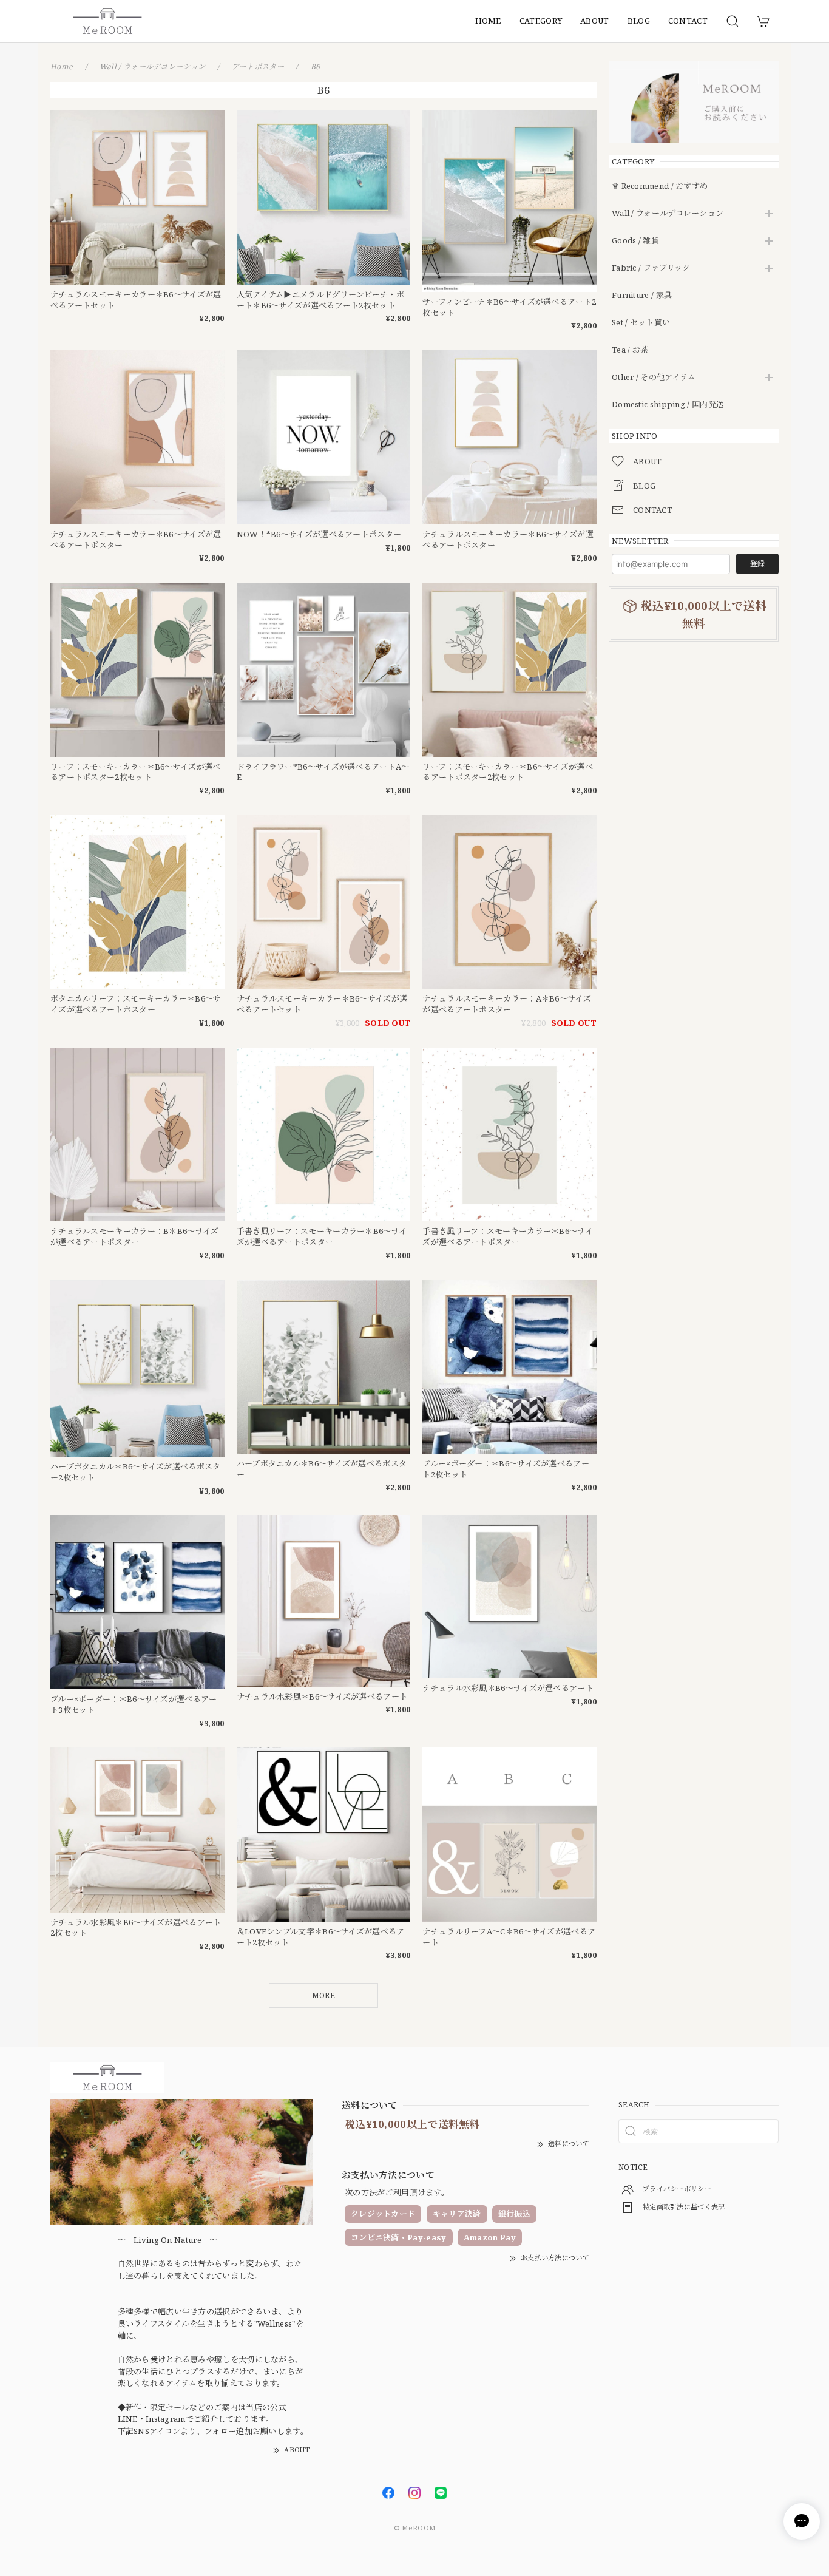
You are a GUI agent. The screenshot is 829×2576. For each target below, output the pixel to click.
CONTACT (688, 21)
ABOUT (595, 21)
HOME (488, 21)
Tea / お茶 (630, 350)
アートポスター (258, 66)
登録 (757, 564)
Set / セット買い (641, 323)
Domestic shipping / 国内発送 (668, 405)
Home (62, 66)
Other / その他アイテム (654, 378)
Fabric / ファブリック (651, 268)
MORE (323, 1995)
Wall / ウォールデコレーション (668, 214)
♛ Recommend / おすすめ (660, 186)
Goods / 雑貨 (635, 241)
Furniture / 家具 (642, 296)
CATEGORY (541, 21)
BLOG (639, 21)
